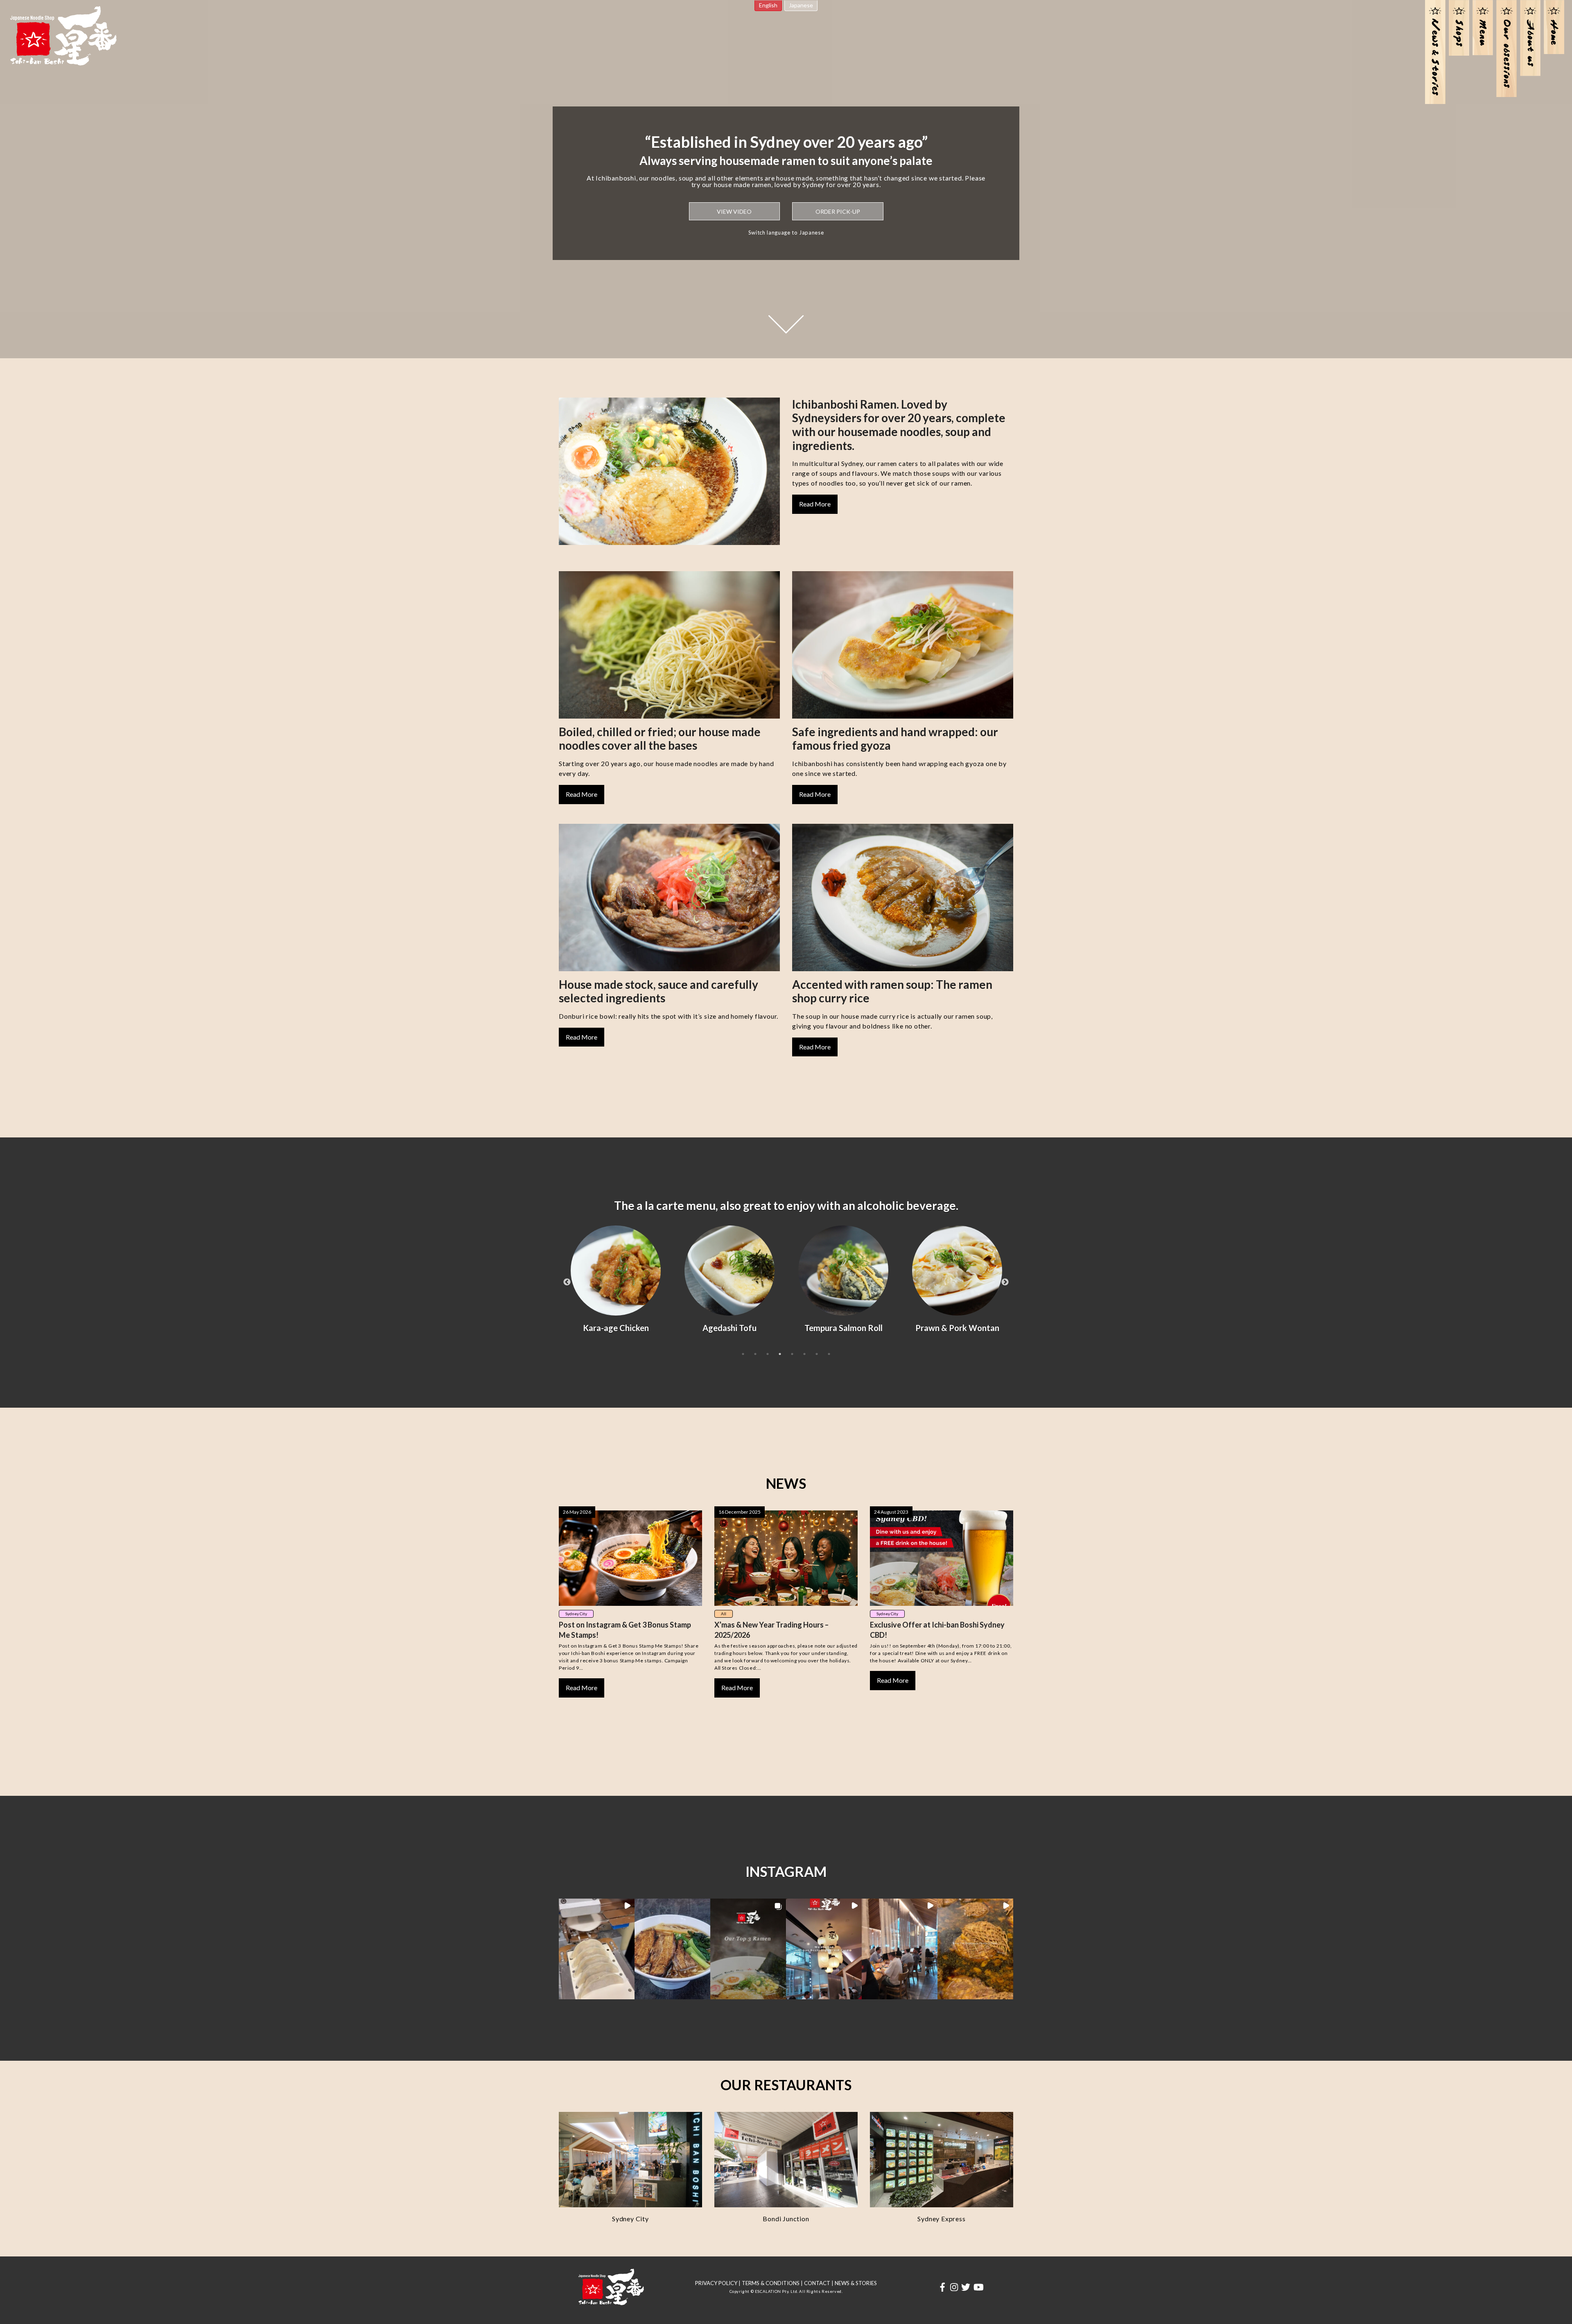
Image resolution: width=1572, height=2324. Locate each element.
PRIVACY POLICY (716, 2283)
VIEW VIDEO (734, 211)
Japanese (801, 5)
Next (1005, 1282)
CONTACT (817, 2283)
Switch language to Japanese (786, 233)
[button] (597, 1949)
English (768, 5)
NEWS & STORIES (856, 2283)
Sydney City (576, 1614)
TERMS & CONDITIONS (771, 2283)
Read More (815, 504)
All (724, 1614)
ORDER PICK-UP (838, 211)
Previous (567, 1282)
